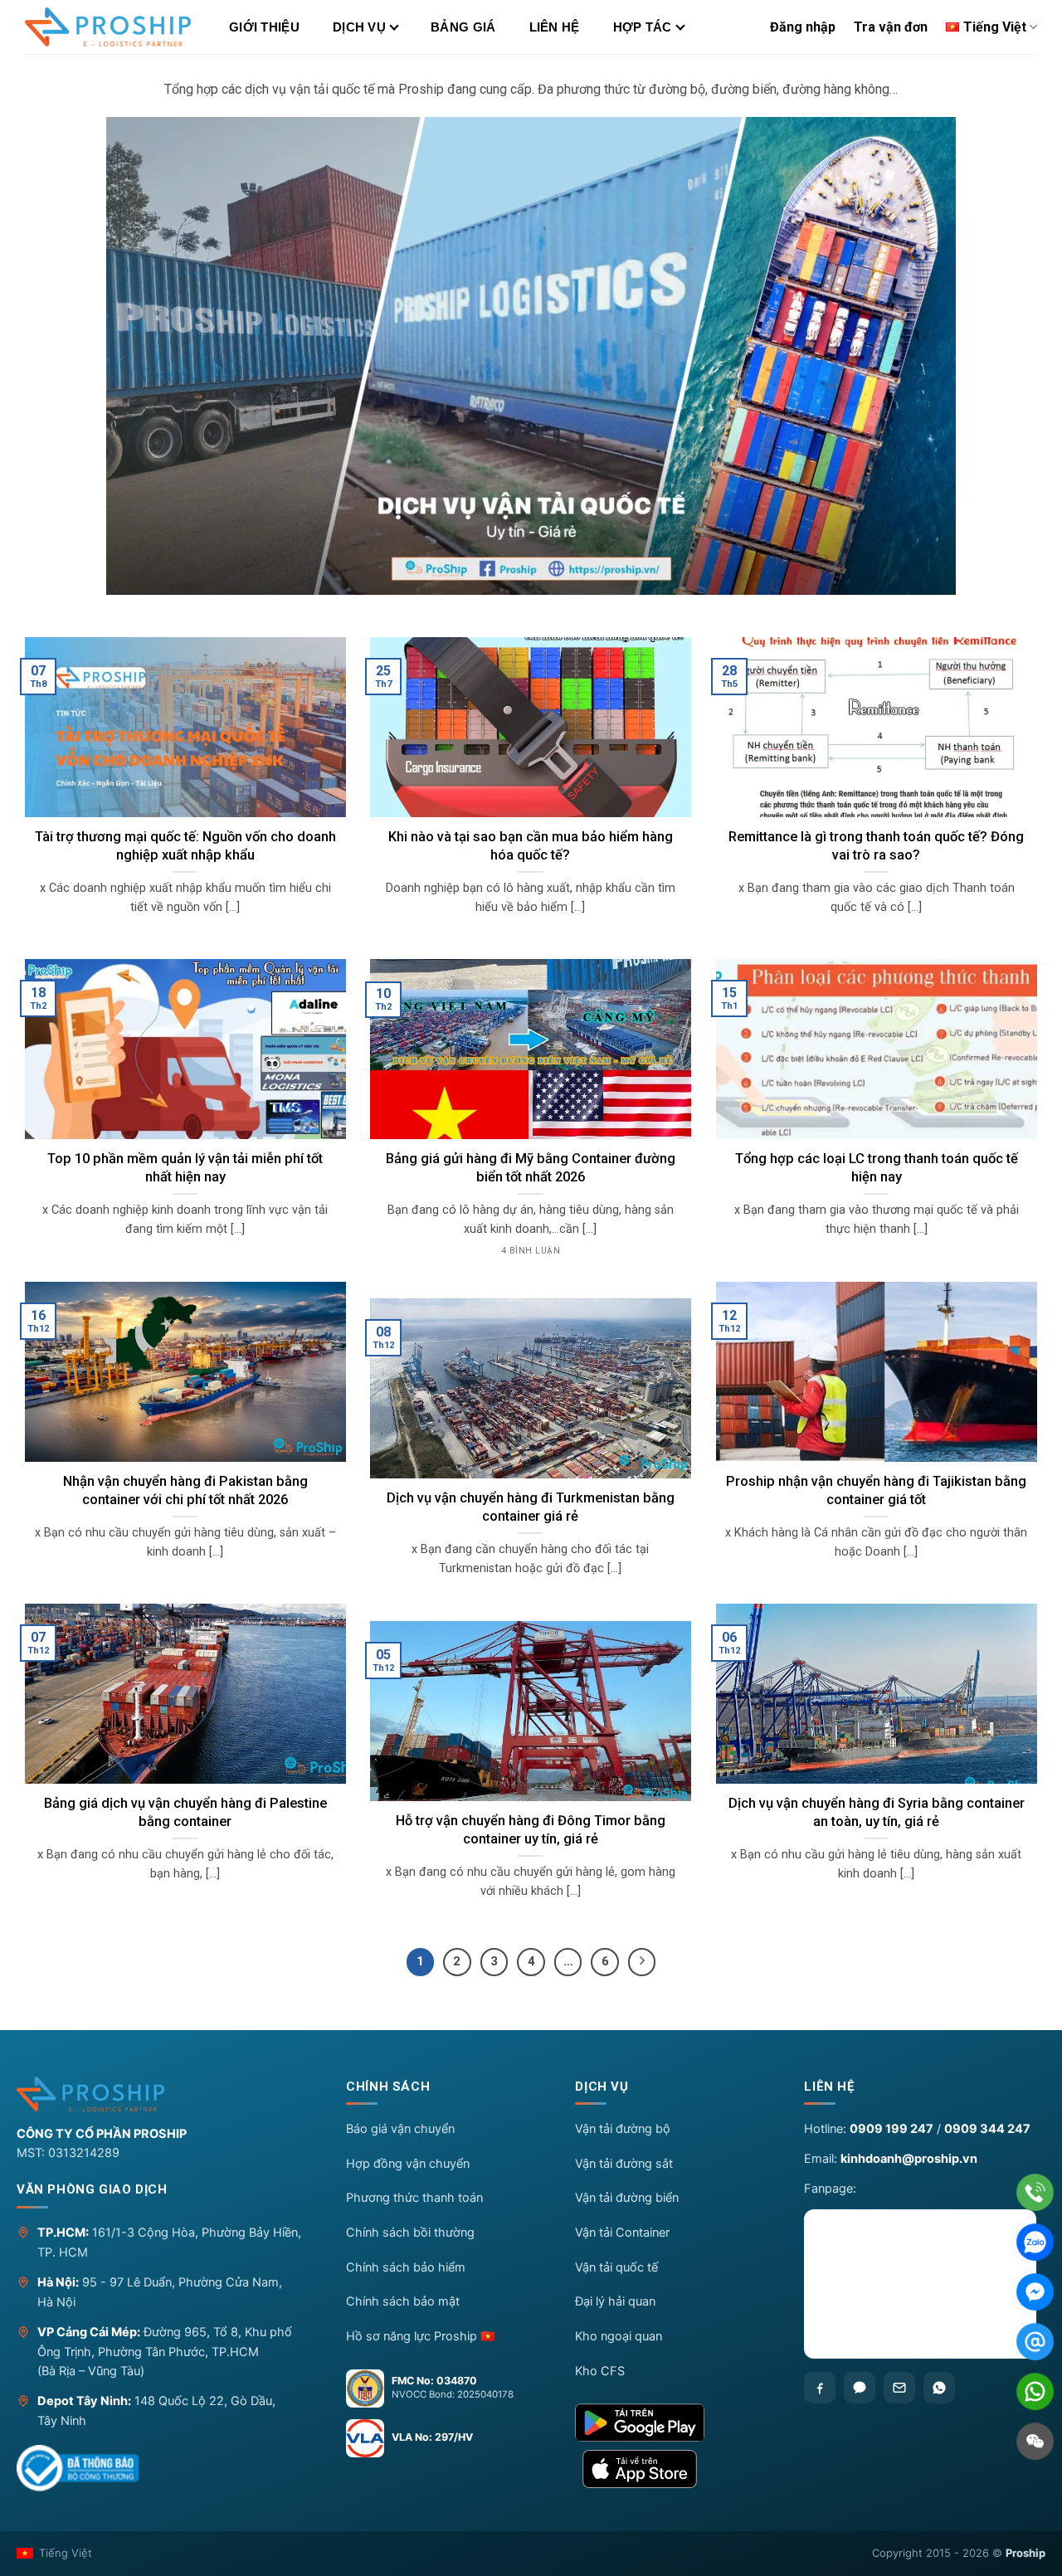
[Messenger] (1035, 2292)
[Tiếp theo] (642, 1962)
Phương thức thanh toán (414, 2198)
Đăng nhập (803, 27)
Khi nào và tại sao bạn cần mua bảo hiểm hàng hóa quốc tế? (531, 846)
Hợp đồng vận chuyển (408, 2164)
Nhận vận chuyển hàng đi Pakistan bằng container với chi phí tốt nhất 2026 (185, 1490)
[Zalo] (860, 2388)
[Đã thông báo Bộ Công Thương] (78, 2468)
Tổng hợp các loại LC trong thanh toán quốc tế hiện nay (877, 1168)
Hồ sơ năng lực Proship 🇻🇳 (421, 2336)
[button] (446, 2091)
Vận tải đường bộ (623, 2129)
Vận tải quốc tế (616, 2267)
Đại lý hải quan (615, 2301)
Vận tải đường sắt (624, 2164)
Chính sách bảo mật (403, 2301)
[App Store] (675, 2469)
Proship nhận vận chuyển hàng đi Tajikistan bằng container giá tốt (876, 1490)
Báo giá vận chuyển (400, 2129)
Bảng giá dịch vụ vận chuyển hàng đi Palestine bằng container (185, 1812)
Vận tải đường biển (627, 2198)
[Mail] (1035, 2342)
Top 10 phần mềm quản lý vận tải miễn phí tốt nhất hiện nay (185, 1168)
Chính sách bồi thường (410, 2233)
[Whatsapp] (939, 2388)
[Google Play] (675, 2423)
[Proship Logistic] (108, 27)
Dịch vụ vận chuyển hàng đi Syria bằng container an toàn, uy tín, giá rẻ (877, 1812)
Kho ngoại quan (619, 2336)
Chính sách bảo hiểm (406, 2267)
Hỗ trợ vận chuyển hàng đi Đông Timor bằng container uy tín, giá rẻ (531, 1830)
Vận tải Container (622, 2233)
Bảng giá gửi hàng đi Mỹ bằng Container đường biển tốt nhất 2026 (531, 1168)
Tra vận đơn (891, 27)
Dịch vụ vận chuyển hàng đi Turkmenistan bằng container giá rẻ (531, 1507)
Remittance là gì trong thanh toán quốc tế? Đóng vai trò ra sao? (876, 846)
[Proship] (167, 2094)
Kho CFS (600, 2371)
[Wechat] (1035, 2441)
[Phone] (1035, 2192)
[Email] (899, 2388)
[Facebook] (820, 2388)
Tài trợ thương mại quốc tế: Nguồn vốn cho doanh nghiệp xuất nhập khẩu (185, 846)
